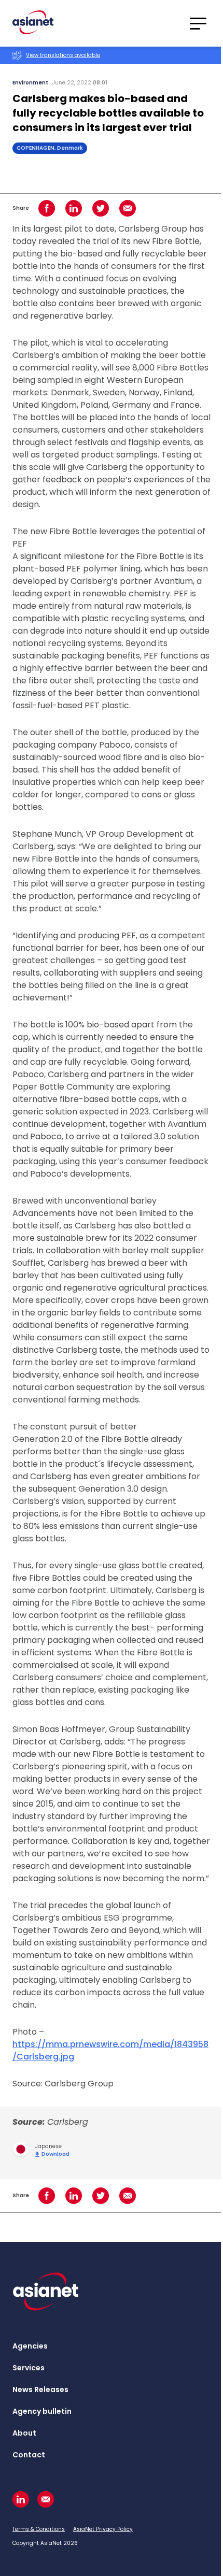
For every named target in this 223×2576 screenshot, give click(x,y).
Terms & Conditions (39, 2529)
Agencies (30, 2346)
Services (29, 2368)
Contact (29, 2455)
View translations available (63, 55)
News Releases (40, 2389)
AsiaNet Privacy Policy (103, 2529)
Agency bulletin (42, 2411)
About (24, 2433)
